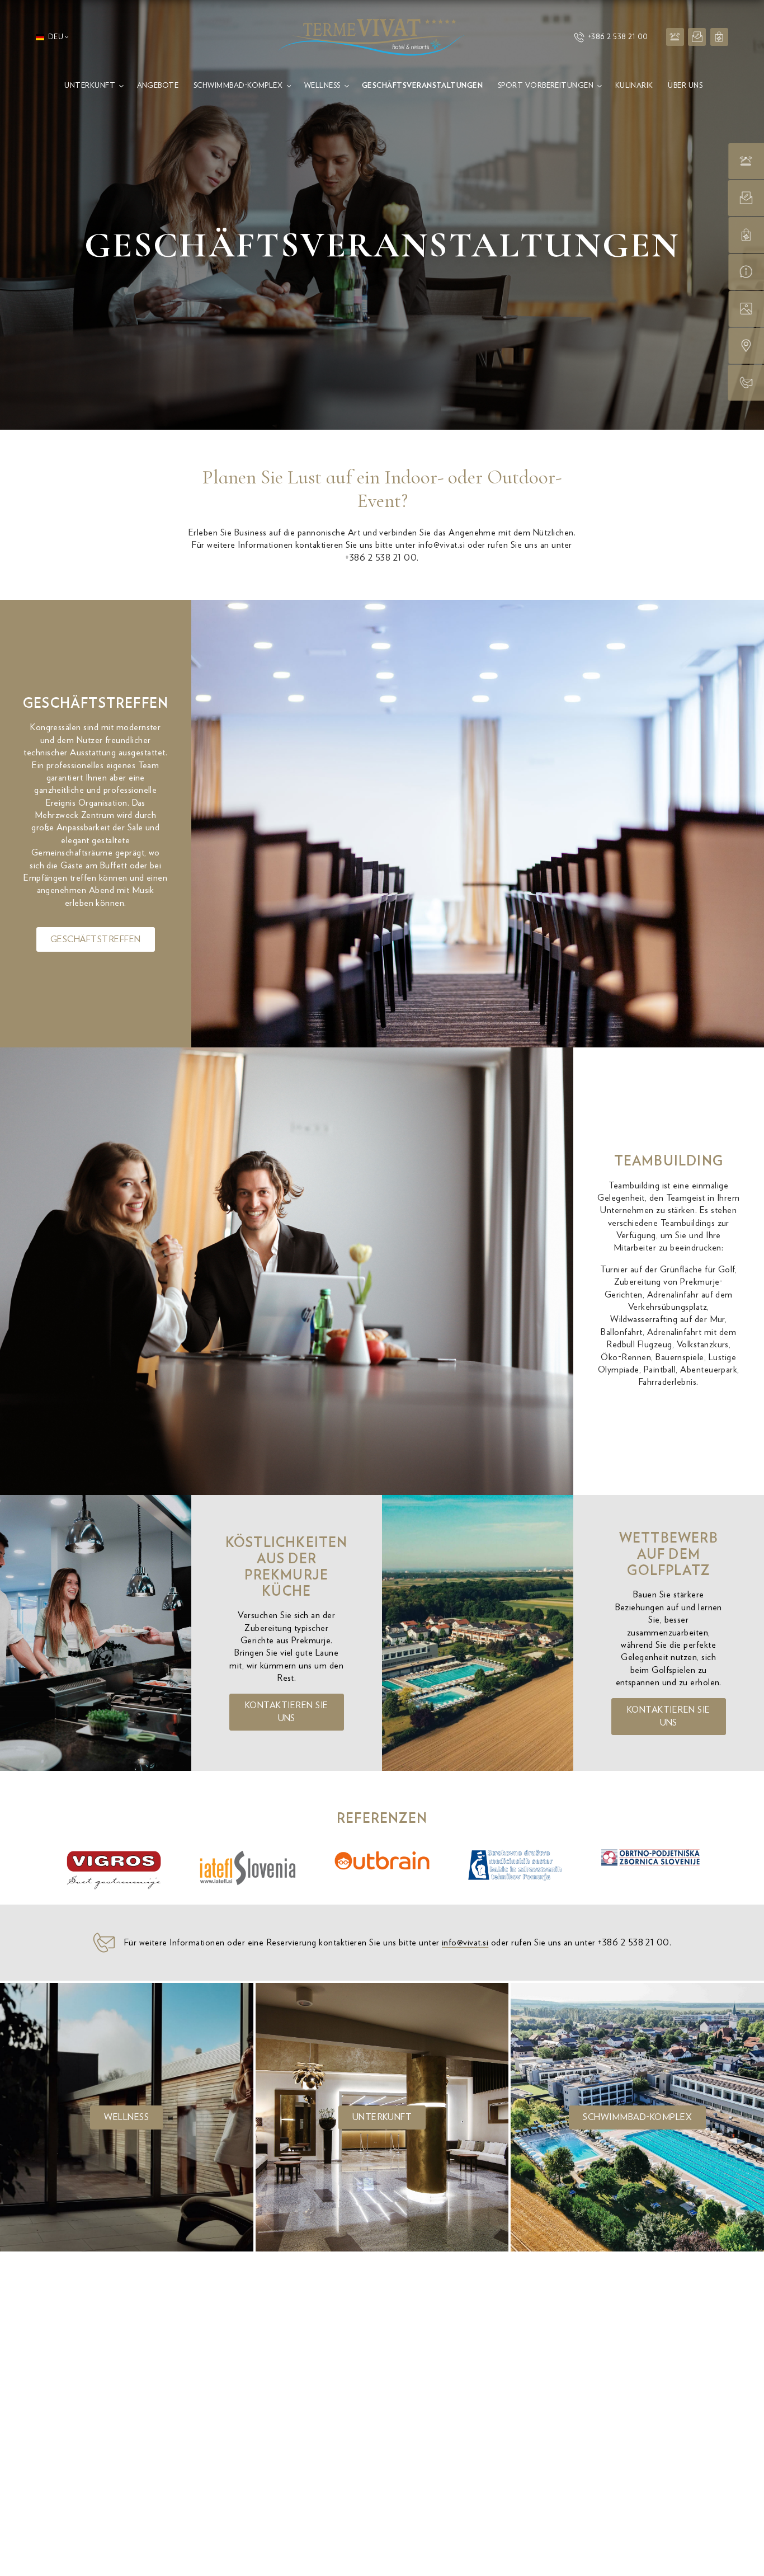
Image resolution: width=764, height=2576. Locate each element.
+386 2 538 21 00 (618, 37)
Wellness (126, 2117)
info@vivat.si (442, 545)
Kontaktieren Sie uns (287, 1712)
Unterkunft (382, 2117)
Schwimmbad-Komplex (637, 2117)
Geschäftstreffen (96, 939)
